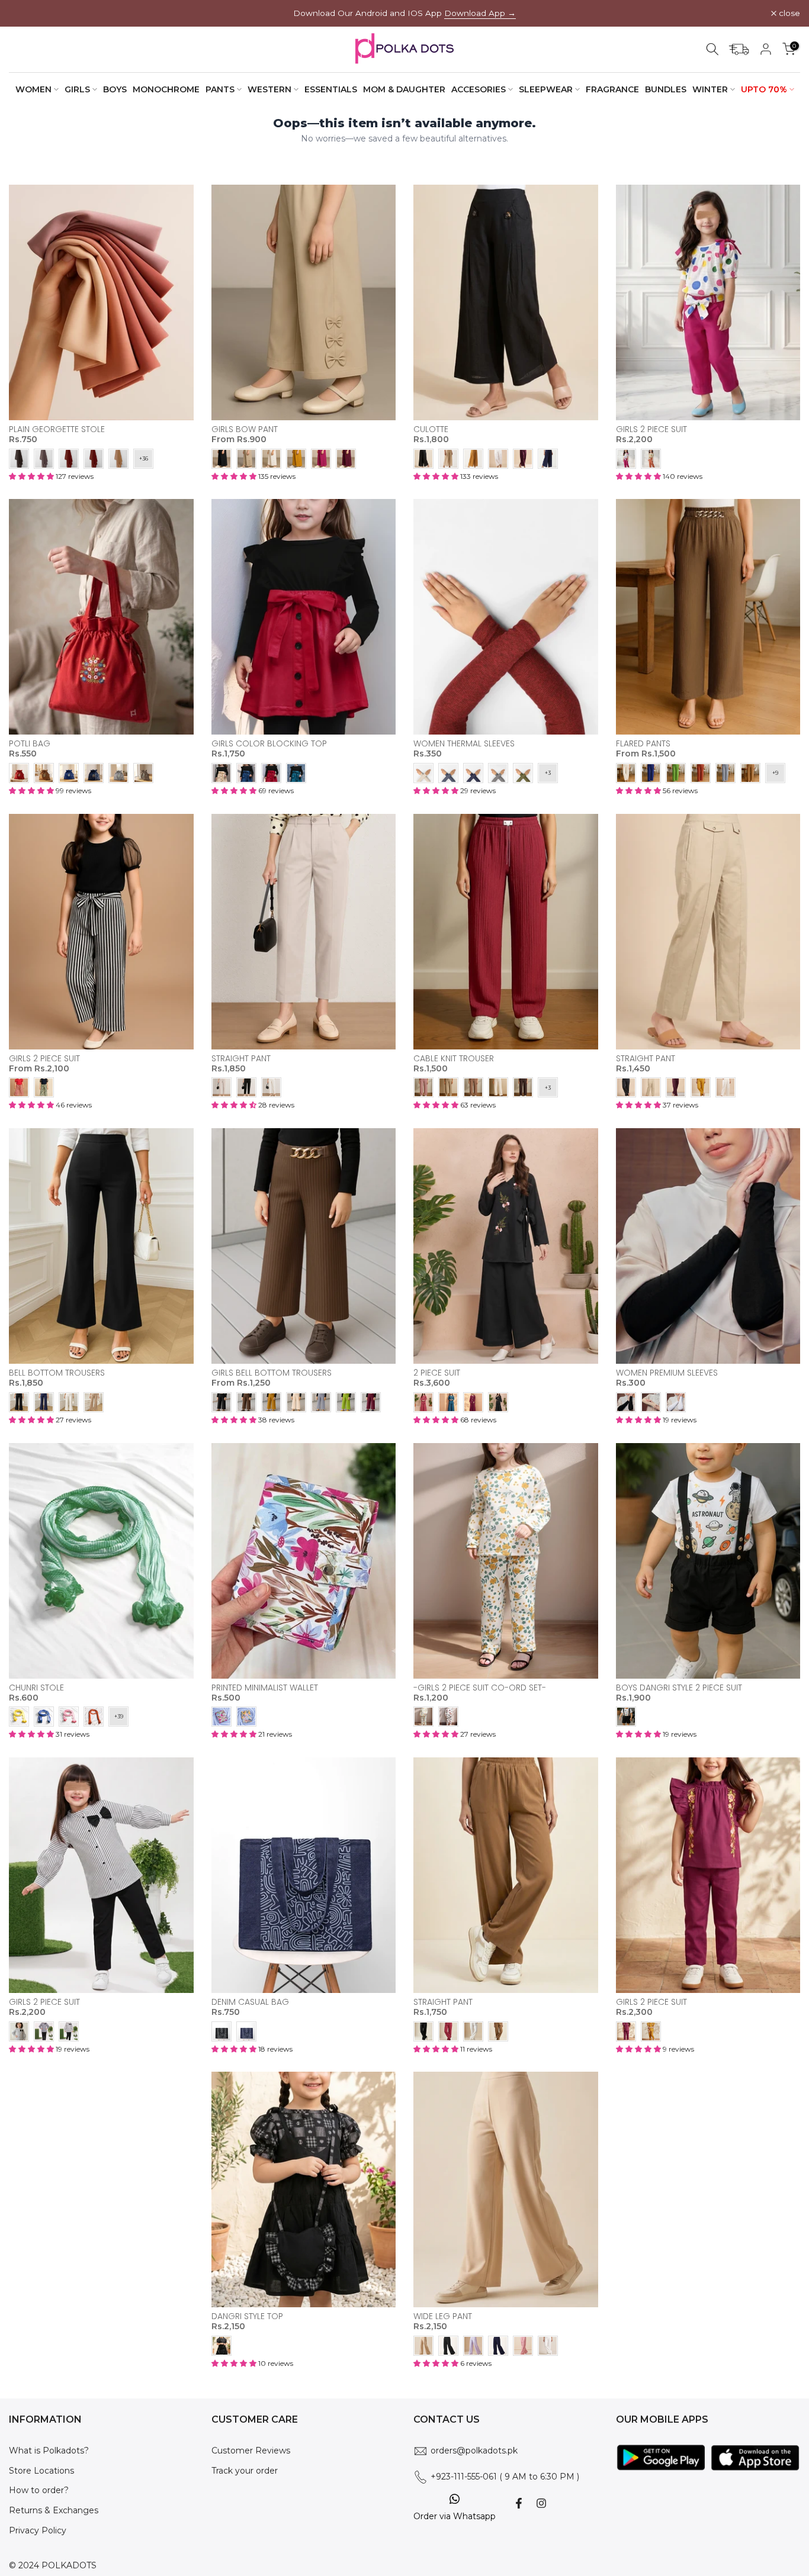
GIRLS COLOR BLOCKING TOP (269, 743)
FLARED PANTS (643, 743)
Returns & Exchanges (54, 2510)
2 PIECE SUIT (437, 1373)
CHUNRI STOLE (36, 1688)
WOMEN (33, 89)
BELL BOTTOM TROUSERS (57, 1373)
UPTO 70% (764, 89)
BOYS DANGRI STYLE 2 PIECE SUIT (679, 1688)
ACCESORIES (479, 89)
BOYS (115, 89)
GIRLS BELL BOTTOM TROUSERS (272, 1373)
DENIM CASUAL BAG (250, 2002)
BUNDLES (666, 89)
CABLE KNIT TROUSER (454, 1058)
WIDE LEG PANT (443, 2316)
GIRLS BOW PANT (245, 429)
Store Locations (41, 2471)
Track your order (245, 2471)
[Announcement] (404, 13)
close (26, 14)
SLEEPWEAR (546, 89)
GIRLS (77, 89)
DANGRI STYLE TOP (247, 2316)
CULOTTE (431, 429)
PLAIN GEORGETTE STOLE (57, 429)
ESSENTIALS (331, 89)
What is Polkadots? (49, 2451)
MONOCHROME (166, 89)
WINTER (710, 89)
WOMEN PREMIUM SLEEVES (667, 1373)
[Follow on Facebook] (519, 2503)
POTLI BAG (30, 743)
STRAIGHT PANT (241, 1058)
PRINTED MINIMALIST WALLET (265, 1688)
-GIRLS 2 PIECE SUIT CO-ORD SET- (480, 1688)
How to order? (39, 2490)
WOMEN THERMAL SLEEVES (464, 743)
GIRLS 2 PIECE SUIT (651, 429)
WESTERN (269, 89)
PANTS (220, 89)
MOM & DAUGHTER (404, 89)
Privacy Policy (38, 2530)
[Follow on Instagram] (541, 2503)
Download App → (480, 13)
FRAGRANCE (612, 89)
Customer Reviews (251, 2451)
